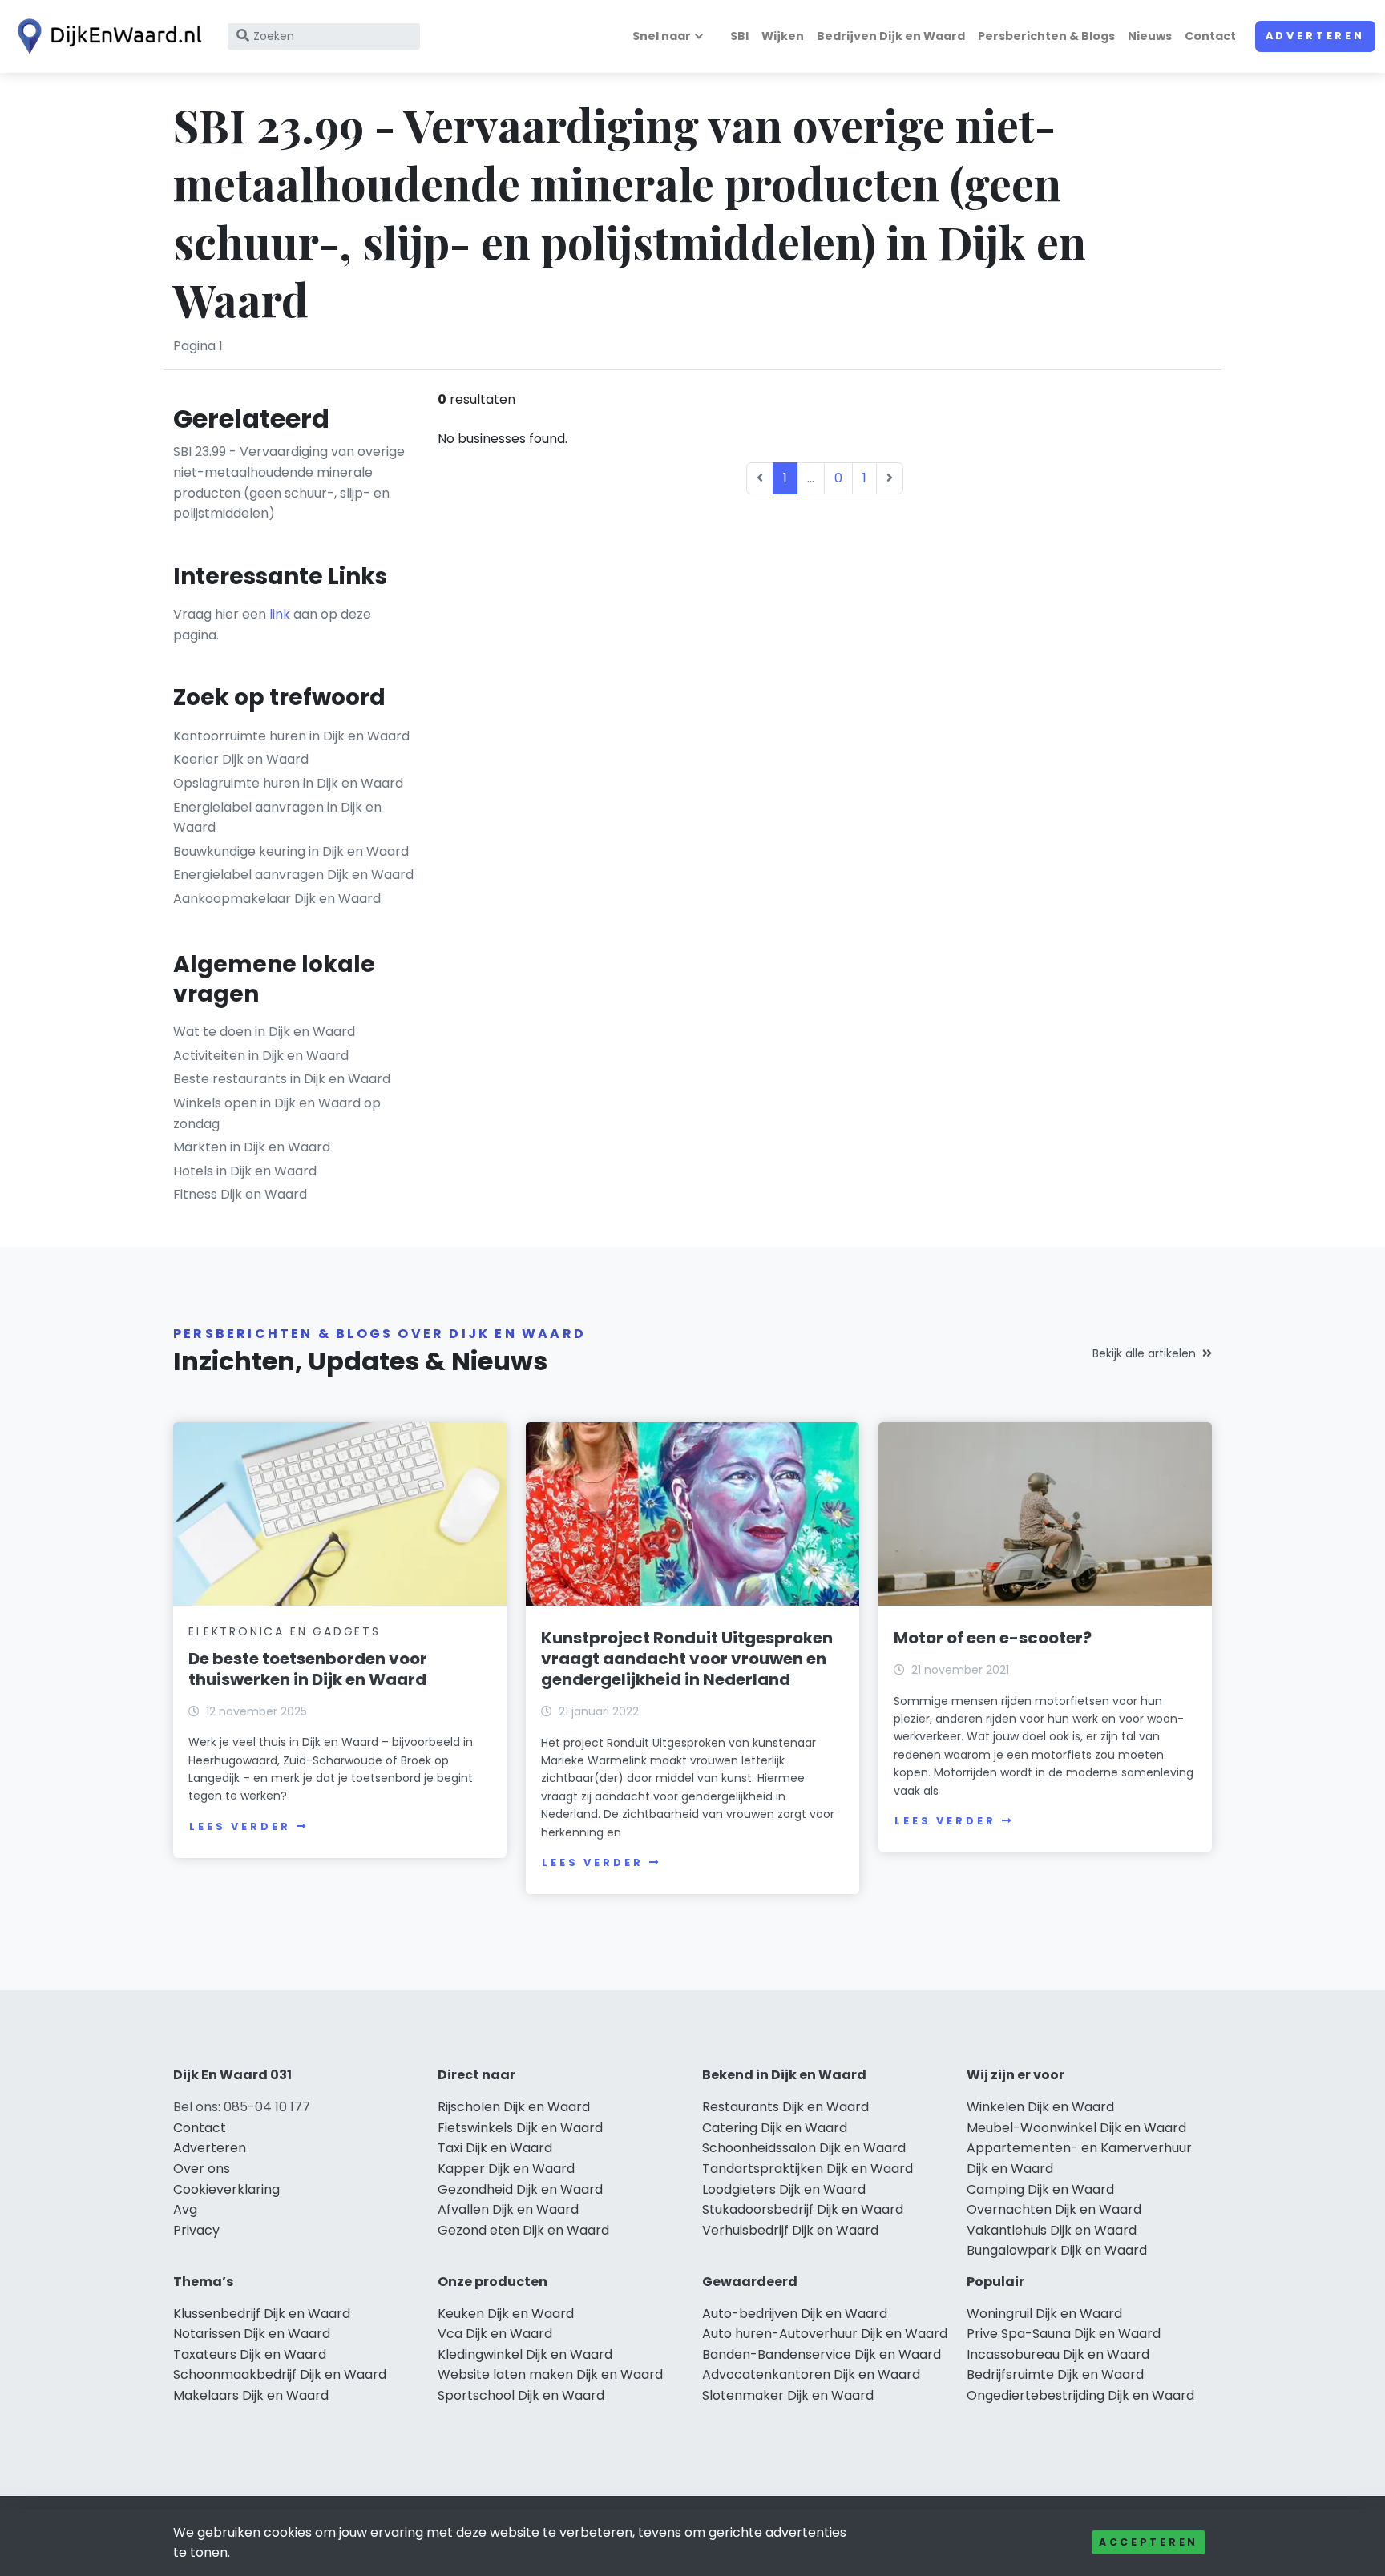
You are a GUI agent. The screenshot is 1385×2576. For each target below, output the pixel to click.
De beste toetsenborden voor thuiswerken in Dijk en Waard (308, 1669)
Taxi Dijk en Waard (495, 2148)
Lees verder (240, 1826)
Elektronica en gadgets (285, 1631)
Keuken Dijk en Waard (506, 2314)
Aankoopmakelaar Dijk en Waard (277, 899)
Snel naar (662, 36)
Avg (185, 2209)
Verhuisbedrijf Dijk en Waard (790, 2230)
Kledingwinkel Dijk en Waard (525, 2354)
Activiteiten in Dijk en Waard (261, 1056)
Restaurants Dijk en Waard (785, 2107)
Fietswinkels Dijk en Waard (520, 2128)
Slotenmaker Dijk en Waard (788, 2395)
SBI (739, 36)
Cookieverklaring (226, 2189)
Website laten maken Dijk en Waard (550, 2374)
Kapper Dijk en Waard (506, 2169)
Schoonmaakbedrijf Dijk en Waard (280, 2374)
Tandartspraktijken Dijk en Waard (808, 2169)
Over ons (202, 2169)
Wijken (783, 36)
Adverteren (1315, 36)
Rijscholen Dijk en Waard (514, 2107)
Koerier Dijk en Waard (241, 759)
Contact (1210, 36)
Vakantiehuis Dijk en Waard (1052, 2230)
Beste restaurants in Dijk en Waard (282, 1079)
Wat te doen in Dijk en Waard (264, 1032)
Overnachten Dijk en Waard (1054, 2209)
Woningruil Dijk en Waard (1044, 2314)
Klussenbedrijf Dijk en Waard (262, 2314)
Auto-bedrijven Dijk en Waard (795, 2314)
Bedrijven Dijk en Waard (891, 36)
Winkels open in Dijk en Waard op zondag (277, 1113)
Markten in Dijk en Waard (252, 1147)
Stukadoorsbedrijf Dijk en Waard (803, 2209)
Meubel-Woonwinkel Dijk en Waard (1076, 2128)
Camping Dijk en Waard (1040, 2189)
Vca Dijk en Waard (495, 2334)
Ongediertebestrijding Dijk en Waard (1080, 2395)
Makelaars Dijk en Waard (251, 2395)
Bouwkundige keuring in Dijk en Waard (291, 851)
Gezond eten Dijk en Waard (523, 2230)
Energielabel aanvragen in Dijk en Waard (277, 818)
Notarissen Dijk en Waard (252, 2334)
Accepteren (1149, 2542)
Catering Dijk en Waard (775, 2128)
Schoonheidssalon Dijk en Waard (804, 2148)
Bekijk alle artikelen (1144, 1353)
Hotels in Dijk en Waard (245, 1171)
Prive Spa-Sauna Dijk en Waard (1064, 2334)
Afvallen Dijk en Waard (508, 2209)
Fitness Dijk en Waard (240, 1194)
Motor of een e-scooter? (993, 1638)
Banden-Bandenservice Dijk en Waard (822, 2354)
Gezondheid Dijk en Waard (520, 2189)
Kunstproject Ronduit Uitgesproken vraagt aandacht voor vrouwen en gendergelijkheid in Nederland (687, 1659)
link (280, 614)
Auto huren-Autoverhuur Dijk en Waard (825, 2334)
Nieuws (1150, 36)
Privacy (196, 2230)
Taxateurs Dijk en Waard (250, 2354)
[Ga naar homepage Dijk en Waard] (106, 36)
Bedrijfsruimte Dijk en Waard (1055, 2374)
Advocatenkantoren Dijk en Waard (811, 2374)
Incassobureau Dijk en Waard (1058, 2354)
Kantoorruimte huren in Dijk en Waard (291, 736)
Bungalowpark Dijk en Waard (1057, 2250)
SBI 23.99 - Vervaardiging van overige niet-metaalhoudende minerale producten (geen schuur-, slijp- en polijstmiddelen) (289, 482)
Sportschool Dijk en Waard (521, 2395)
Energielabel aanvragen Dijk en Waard (293, 875)
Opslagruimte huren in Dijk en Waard (288, 783)
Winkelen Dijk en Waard (1040, 2107)
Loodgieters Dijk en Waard (784, 2189)
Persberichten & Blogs (1046, 36)
